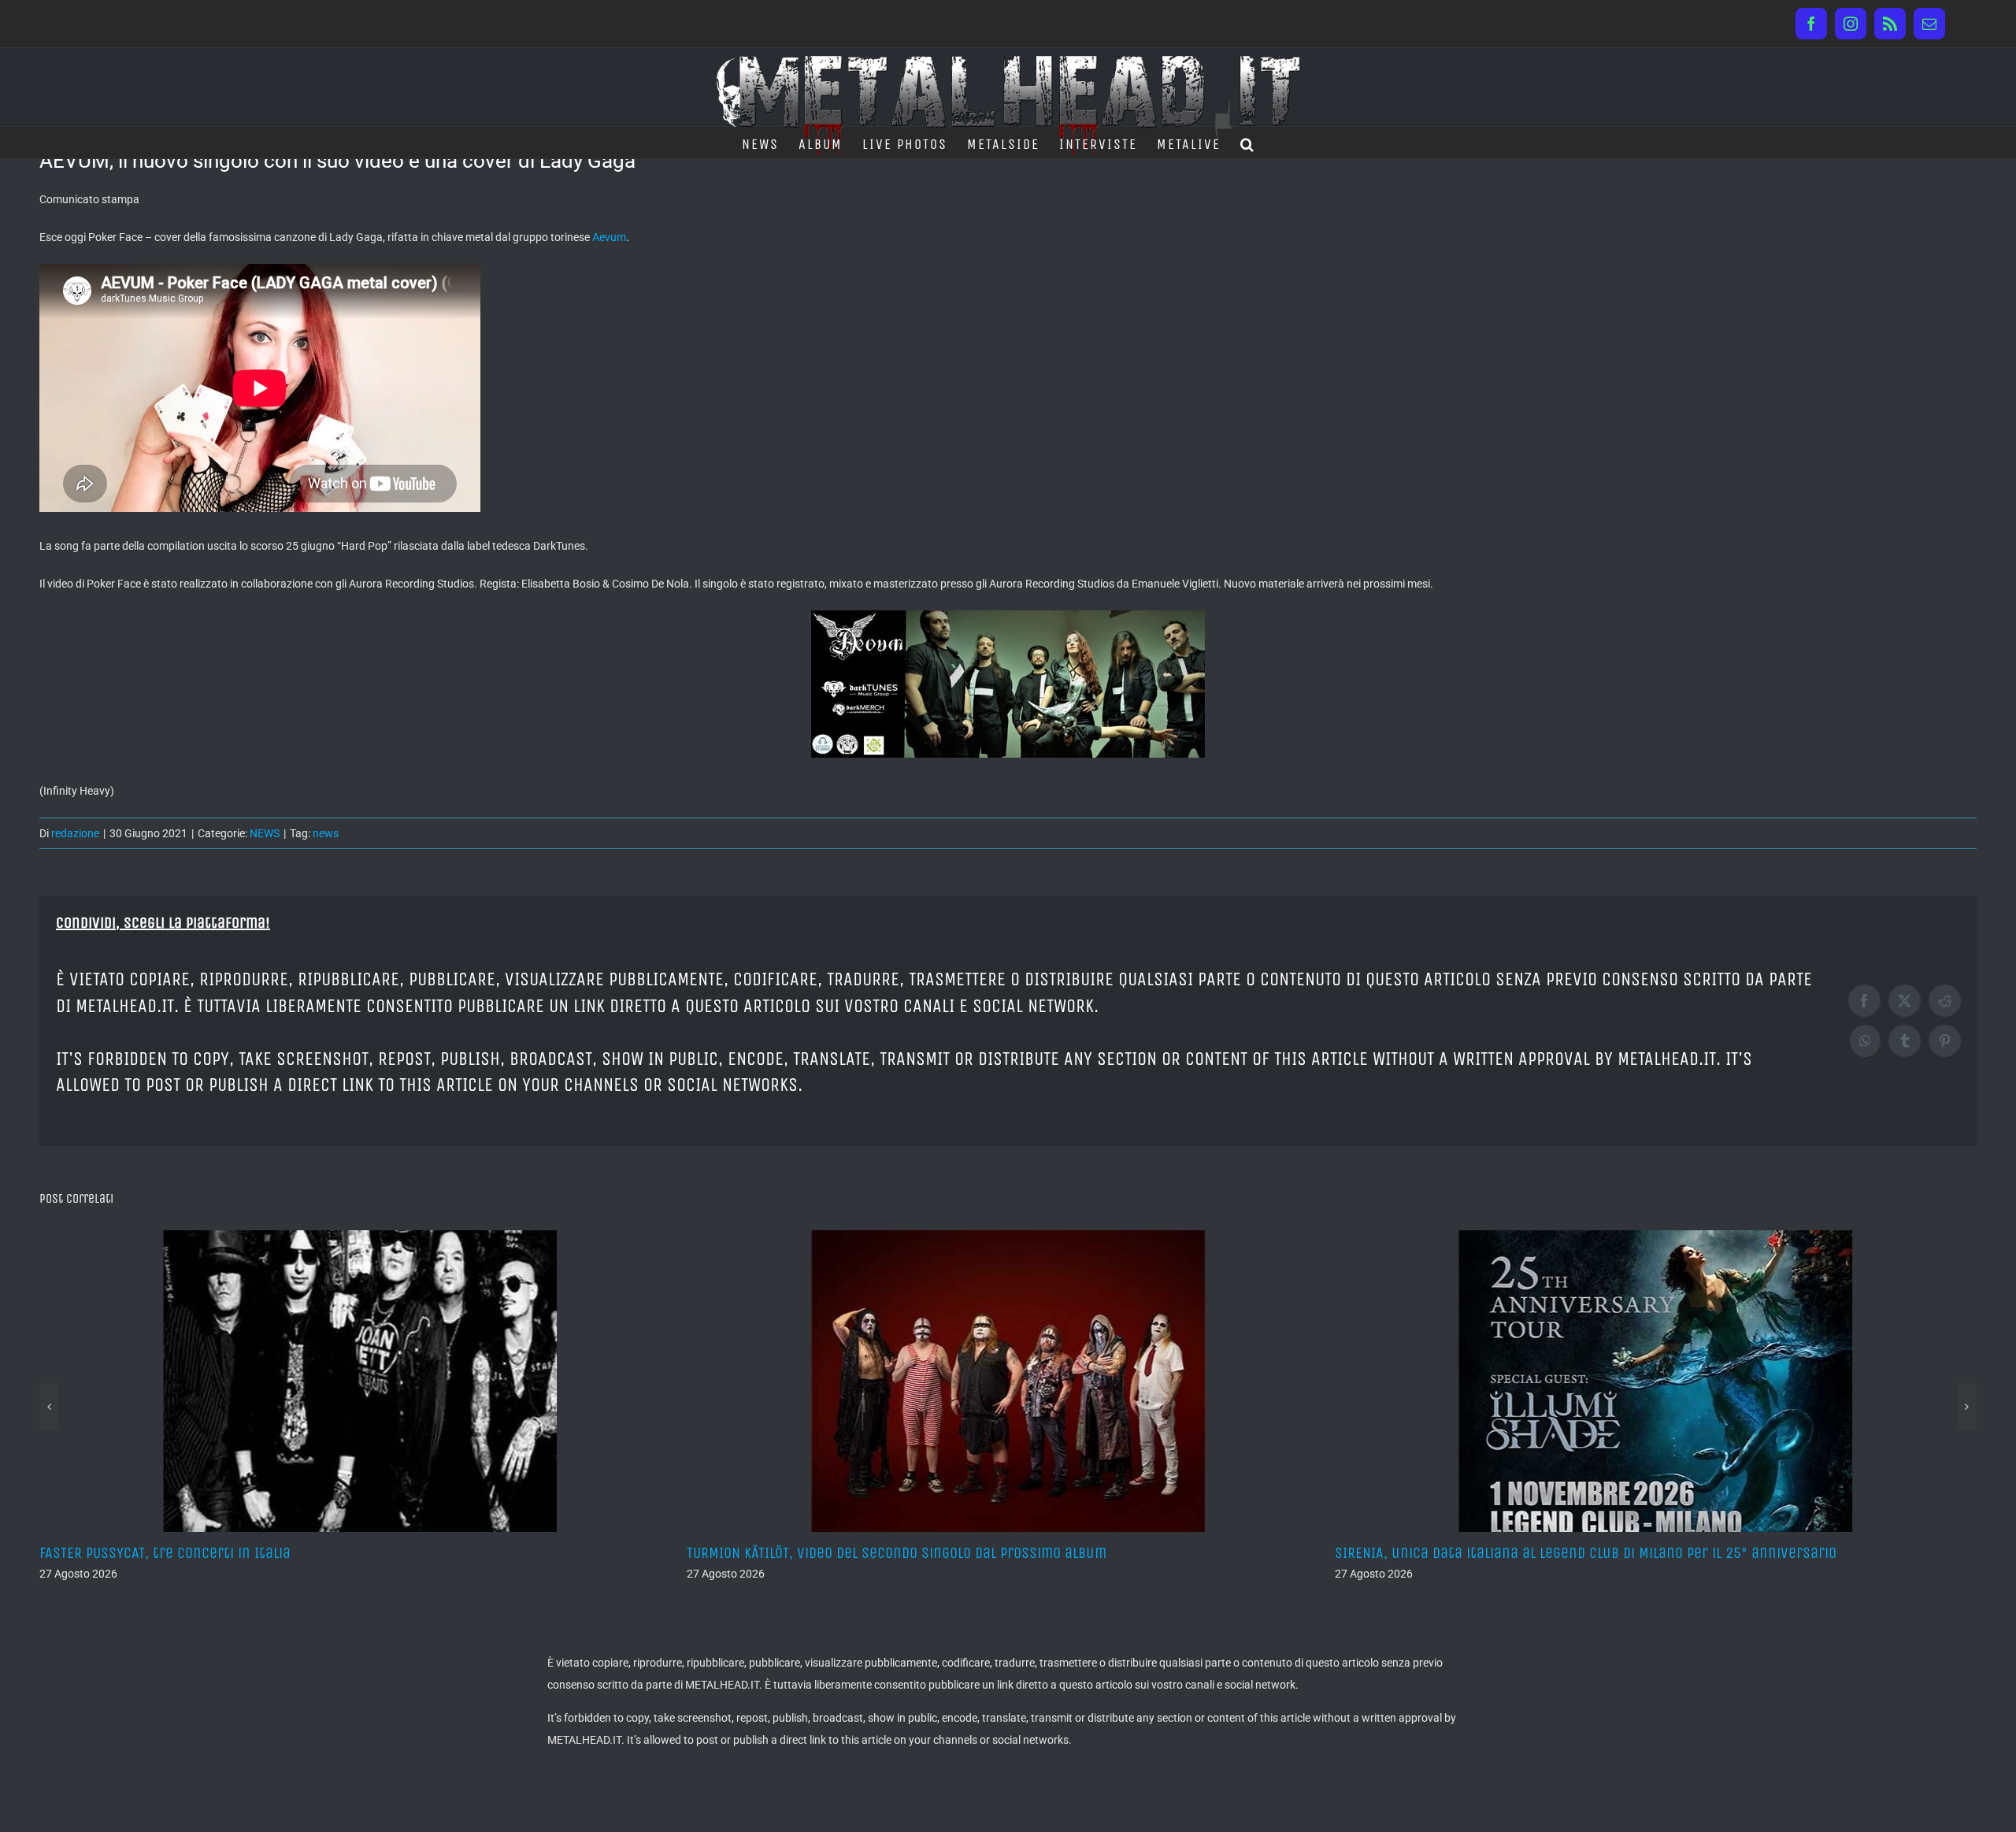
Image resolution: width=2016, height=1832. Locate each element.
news (326, 833)
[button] (1248, 143)
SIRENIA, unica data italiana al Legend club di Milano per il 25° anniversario (938, 1553)
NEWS (265, 833)
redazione (75, 833)
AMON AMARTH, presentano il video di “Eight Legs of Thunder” (1534, 1553)
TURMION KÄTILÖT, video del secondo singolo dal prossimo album (249, 1553)
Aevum (609, 237)
